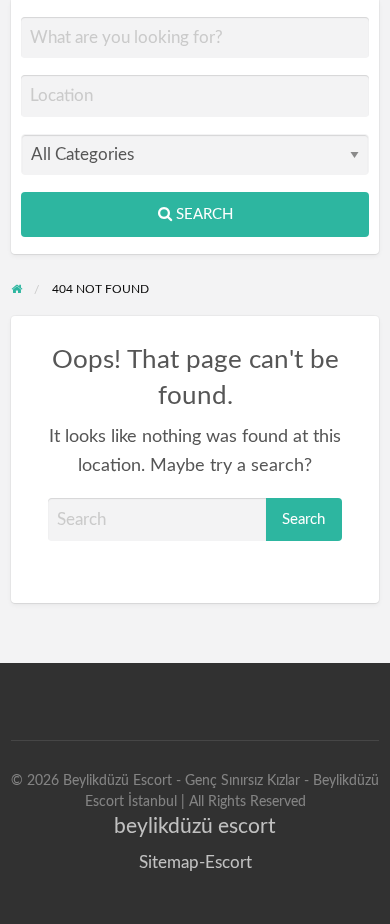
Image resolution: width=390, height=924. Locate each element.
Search (202, 214)
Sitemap (169, 862)
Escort (228, 862)
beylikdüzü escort (195, 826)
